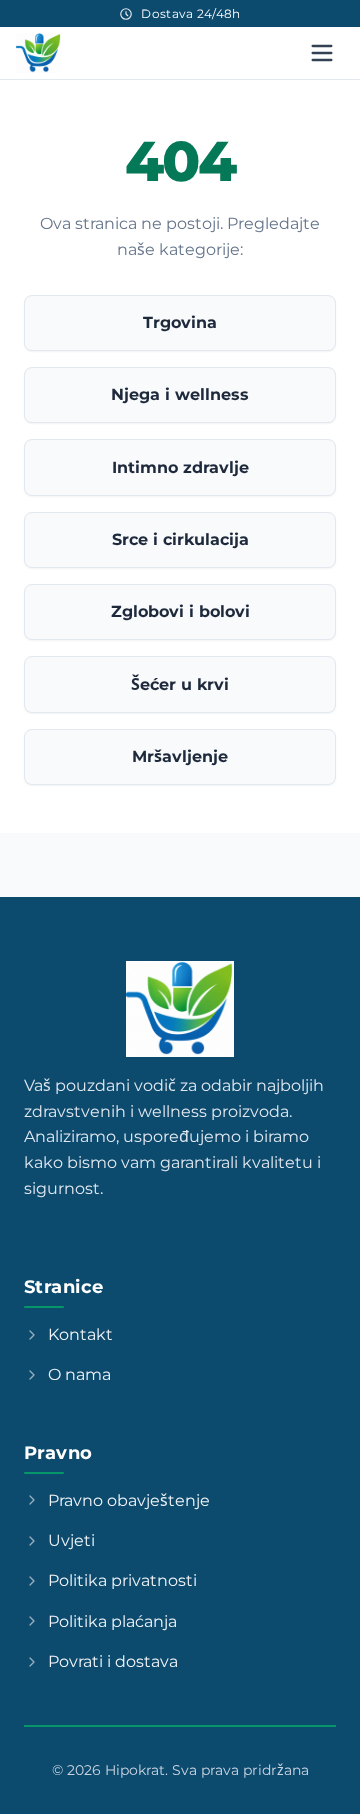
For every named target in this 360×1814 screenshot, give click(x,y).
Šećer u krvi (180, 684)
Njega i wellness (180, 394)
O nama (79, 1374)
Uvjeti (71, 1540)
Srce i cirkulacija (180, 539)
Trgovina (180, 322)
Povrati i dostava (113, 1661)
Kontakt (80, 1334)
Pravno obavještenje (129, 1500)
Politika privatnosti (122, 1580)
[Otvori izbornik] (322, 53)
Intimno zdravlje (180, 467)
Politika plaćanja (112, 1621)
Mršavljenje (180, 756)
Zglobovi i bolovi (180, 611)
